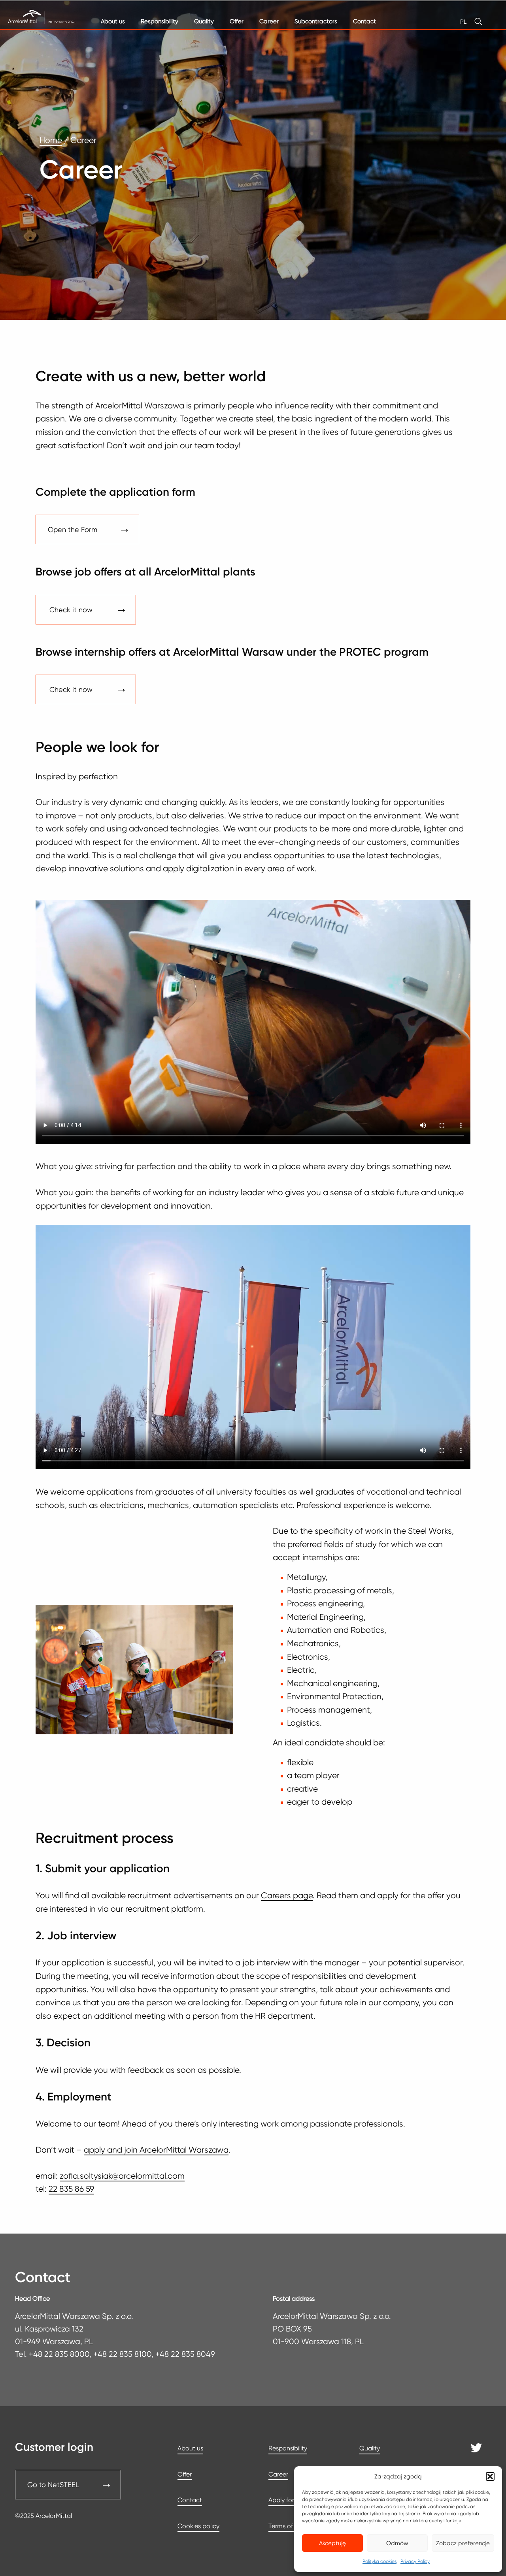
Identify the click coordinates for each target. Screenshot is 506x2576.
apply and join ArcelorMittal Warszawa (156, 2150)
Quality (204, 21)
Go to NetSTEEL (53, 2485)
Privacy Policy (415, 2561)
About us (113, 21)
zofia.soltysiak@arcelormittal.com (122, 2176)
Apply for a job (290, 2500)
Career (269, 21)
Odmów (397, 2543)
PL (463, 22)
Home (51, 140)
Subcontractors (316, 21)
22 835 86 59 (71, 2189)
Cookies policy (198, 2526)
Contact (364, 21)
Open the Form (73, 529)
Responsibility (160, 21)
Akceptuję (332, 2543)
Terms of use (286, 2526)
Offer (237, 21)
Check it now (71, 610)
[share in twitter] (477, 2450)
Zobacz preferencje (463, 2543)
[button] (490, 2476)
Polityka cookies (379, 2561)
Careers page (287, 1895)
